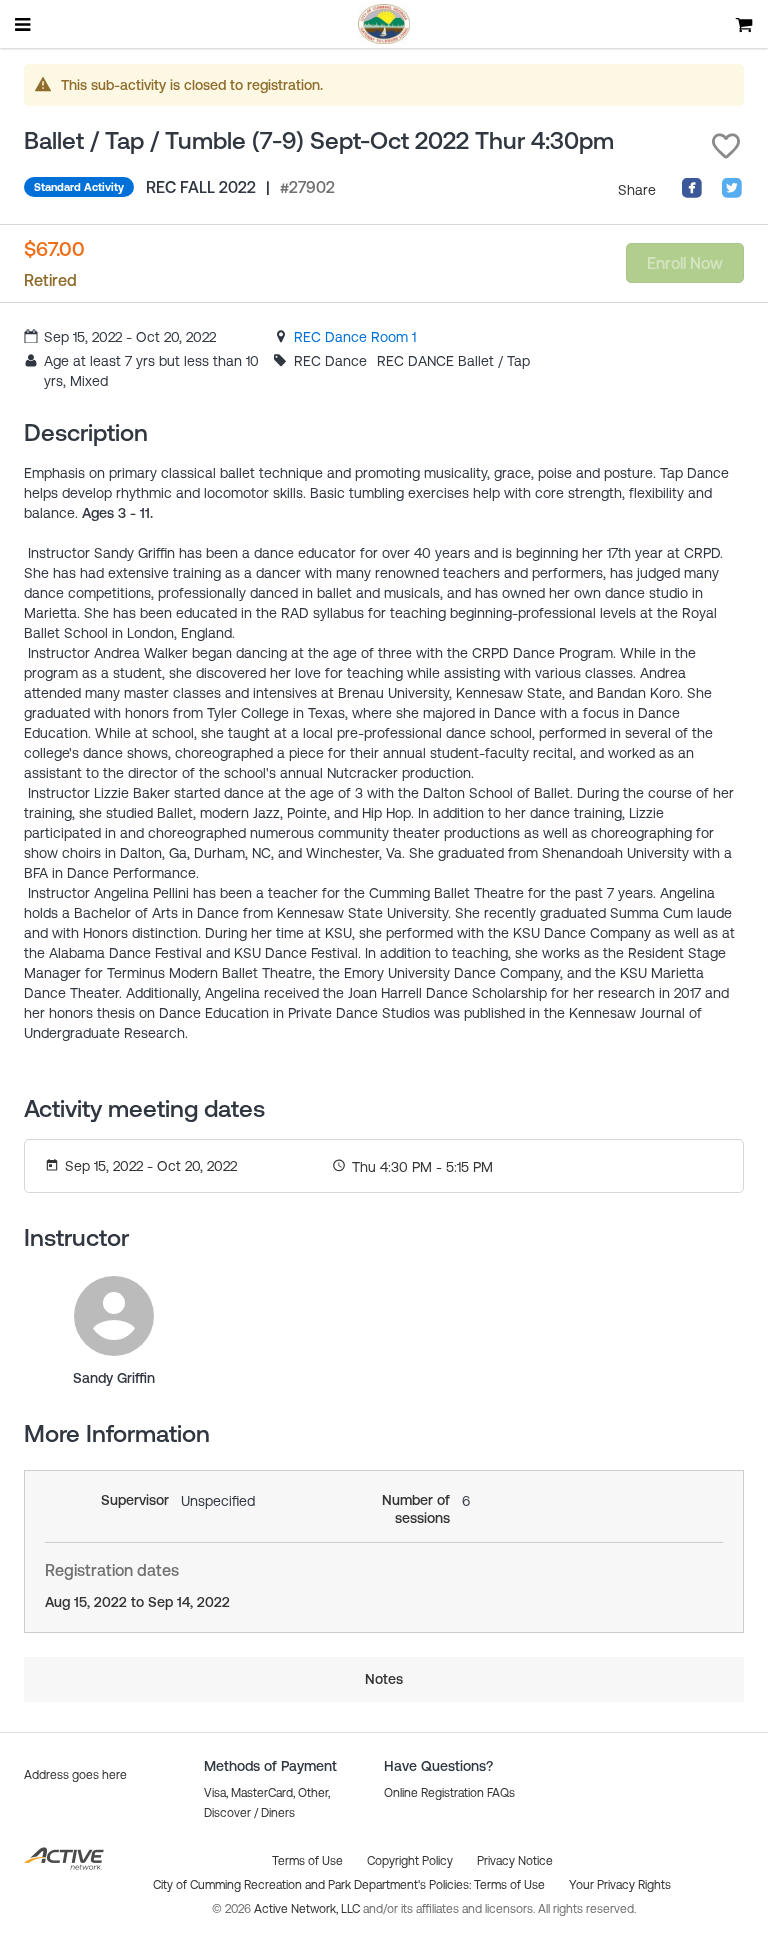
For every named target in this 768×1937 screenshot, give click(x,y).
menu (24, 24)
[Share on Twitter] (732, 194)
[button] (726, 146)
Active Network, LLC (308, 1909)
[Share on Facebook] (692, 194)
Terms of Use (509, 1885)
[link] (355, 337)
